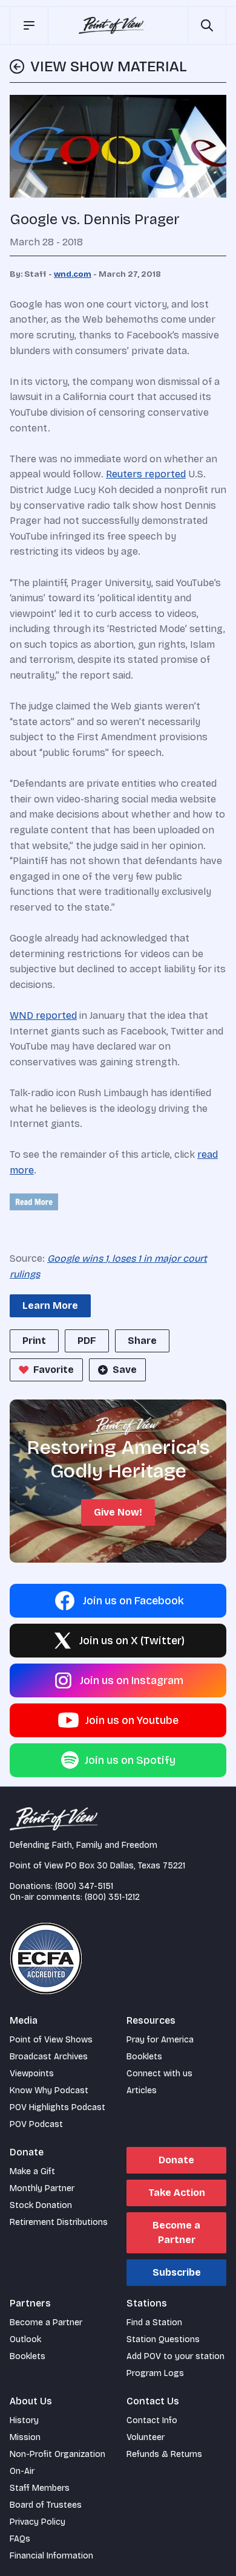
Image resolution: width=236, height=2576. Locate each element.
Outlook (25, 2339)
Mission (25, 2437)
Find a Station (154, 2323)
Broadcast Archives (49, 2057)
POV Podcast (36, 2124)
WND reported (43, 1015)
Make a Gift (32, 2171)
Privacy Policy (38, 2522)
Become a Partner (176, 2232)
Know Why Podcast (49, 2090)
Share (142, 1341)
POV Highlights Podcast (57, 2107)
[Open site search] (207, 25)
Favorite (54, 1370)
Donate (176, 2160)
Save (125, 1370)
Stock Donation (41, 2205)
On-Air (22, 2471)
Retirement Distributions (59, 2222)
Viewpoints (32, 2074)
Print (34, 1341)
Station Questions (163, 2339)
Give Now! (118, 1512)
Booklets (144, 2057)
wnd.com (73, 274)
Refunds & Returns (164, 2454)
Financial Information (51, 2556)
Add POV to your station (175, 2356)
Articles (142, 2090)
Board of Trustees (46, 2505)
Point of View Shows (51, 2040)
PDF (87, 1341)
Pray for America (160, 2040)
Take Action (177, 2193)
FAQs (20, 2539)
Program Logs (155, 2373)
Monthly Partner (42, 2188)
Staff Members (40, 2488)
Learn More (50, 1306)
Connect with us (159, 2074)
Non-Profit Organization (57, 2454)
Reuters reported (146, 474)
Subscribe (177, 2272)
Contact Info (152, 2420)
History (24, 2420)
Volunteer (146, 2437)
